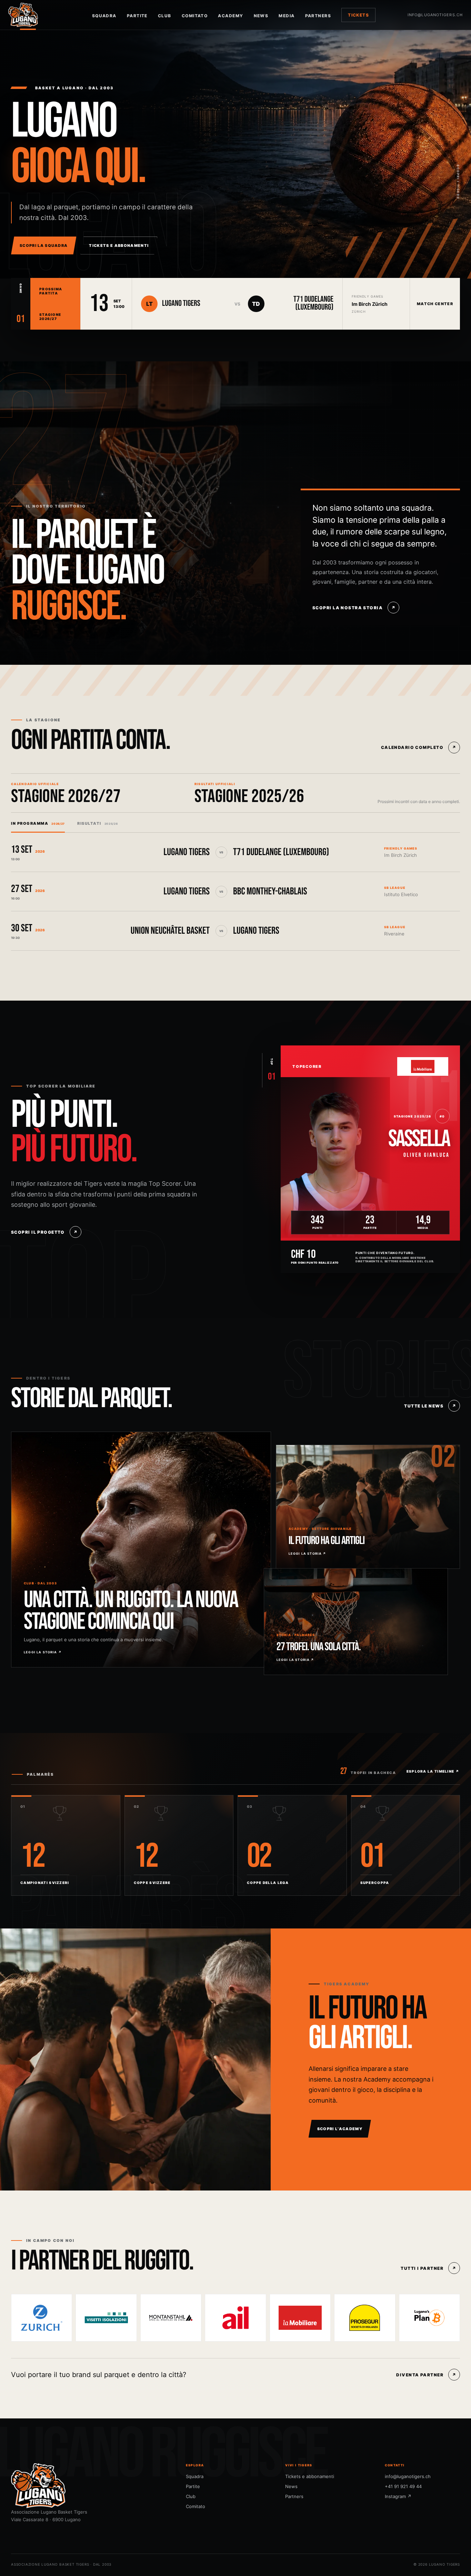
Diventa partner (426, 2375)
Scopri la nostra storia (354, 608)
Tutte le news (430, 1406)
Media (287, 16)
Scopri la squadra (44, 245)
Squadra (104, 16)
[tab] (38, 823)
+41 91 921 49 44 (403, 2486)
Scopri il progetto (44, 1232)
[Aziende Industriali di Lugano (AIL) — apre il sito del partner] (235, 2318)
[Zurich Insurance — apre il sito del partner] (42, 2318)
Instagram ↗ (398, 2496)
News (261, 16)
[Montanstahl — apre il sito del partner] (171, 2318)
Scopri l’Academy (340, 2129)
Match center (435, 304)
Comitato (195, 16)
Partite (137, 16)
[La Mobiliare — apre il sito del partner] (300, 2318)
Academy (231, 16)
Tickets (358, 15)
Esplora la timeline (433, 1771)
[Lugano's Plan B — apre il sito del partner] (429, 2318)
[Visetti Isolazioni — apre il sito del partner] (106, 2318)
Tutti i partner (428, 2268)
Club (165, 16)
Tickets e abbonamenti (119, 245)
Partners (318, 16)
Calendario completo (419, 747)
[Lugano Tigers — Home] (28, 15)
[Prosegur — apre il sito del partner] (365, 2318)
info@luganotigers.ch (435, 15)
